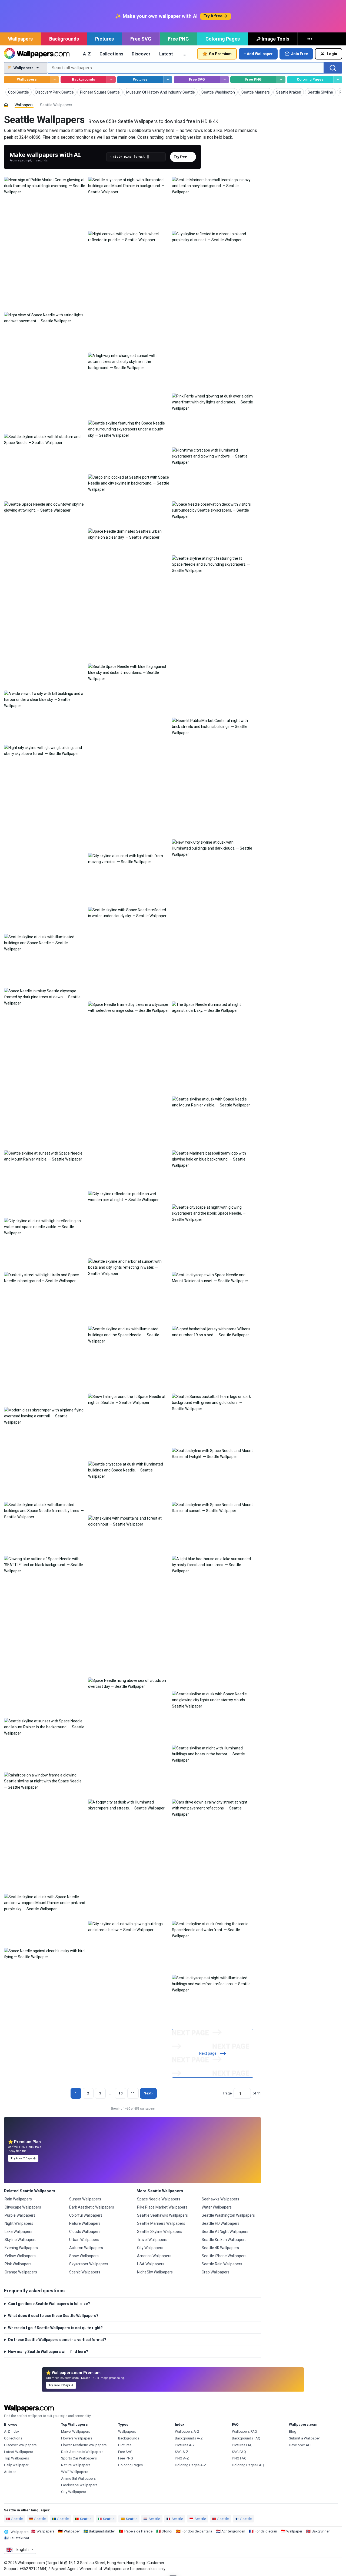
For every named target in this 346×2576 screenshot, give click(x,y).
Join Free (300, 54)
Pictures (104, 39)
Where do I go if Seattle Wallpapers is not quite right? (55, 2328)
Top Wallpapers (16, 2458)
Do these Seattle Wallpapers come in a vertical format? (57, 2340)
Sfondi (167, 2531)
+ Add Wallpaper (258, 54)
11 (133, 2093)
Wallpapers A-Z (187, 2431)
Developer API (300, 2445)
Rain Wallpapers (18, 2199)
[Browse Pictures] (168, 80)
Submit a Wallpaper (304, 2438)
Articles (10, 2472)
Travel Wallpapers (152, 2240)
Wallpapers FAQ (244, 2431)
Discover (141, 54)
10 (121, 2093)
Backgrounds (64, 39)
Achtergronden (233, 2531)
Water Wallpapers (217, 2207)
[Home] (6, 105)
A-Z (87, 54)
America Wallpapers (154, 2256)
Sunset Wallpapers (85, 2199)
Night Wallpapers (19, 2223)
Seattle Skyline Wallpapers (160, 2232)
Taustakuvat (19, 2538)
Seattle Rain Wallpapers (222, 2264)
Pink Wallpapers (18, 2264)
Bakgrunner (321, 2531)
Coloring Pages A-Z (191, 2465)
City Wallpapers (150, 2248)
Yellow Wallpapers (20, 2256)
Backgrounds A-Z (189, 2438)
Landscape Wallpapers (79, 2485)
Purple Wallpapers (20, 2215)
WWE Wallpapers (75, 2472)
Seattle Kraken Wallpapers (224, 2240)
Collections (111, 54)
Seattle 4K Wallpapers (220, 2248)
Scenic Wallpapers (85, 2272)
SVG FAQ (239, 2452)
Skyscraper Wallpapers (89, 2264)
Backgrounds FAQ (246, 2438)
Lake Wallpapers (19, 2232)
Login (332, 54)
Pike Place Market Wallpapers (162, 2207)
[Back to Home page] (37, 54)
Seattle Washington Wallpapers (228, 2215)
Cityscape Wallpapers (23, 2207)
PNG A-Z (182, 2458)
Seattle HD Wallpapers (221, 2223)
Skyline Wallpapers (21, 2240)
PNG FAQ (239, 2458)
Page (227, 2093)
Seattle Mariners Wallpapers (161, 2223)
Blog (293, 2431)
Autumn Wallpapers (86, 2248)
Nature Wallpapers (85, 2223)
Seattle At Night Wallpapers (225, 2232)
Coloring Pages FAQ (248, 2465)
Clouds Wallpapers (85, 2232)
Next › (148, 2093)
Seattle (17, 2519)
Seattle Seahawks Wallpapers (162, 2215)
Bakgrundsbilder (102, 2531)
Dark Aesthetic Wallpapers (92, 2207)
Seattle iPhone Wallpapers (224, 2256)
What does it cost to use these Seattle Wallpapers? (53, 2316)
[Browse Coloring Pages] (338, 80)
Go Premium (220, 54)
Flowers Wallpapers (77, 2438)
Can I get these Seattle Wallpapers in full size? (49, 2304)
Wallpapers (20, 39)
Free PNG (178, 39)
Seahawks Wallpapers (220, 2199)
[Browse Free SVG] (224, 80)
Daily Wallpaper (16, 2465)
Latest (166, 54)
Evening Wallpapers (21, 2248)
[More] (310, 39)
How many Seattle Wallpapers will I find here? (48, 2352)
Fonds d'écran (266, 2531)
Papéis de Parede (138, 2531)
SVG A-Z (182, 2452)
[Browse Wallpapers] (54, 80)
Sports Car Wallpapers (79, 2458)
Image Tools (275, 39)
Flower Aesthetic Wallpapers (84, 2445)
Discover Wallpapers (20, 2445)
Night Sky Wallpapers (155, 2272)
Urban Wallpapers (84, 2240)
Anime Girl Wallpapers (78, 2479)
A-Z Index (12, 2431)
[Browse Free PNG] (281, 80)
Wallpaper (72, 2531)
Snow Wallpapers (84, 2256)
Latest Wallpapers (19, 2452)
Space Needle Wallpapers (159, 2199)
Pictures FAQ (242, 2445)
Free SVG (141, 39)
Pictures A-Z (185, 2445)
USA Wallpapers (151, 2264)
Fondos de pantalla (197, 2531)
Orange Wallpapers (21, 2272)
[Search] (333, 68)
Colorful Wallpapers (86, 2215)
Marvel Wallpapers (76, 2431)
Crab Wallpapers (216, 2272)
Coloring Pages (223, 39)
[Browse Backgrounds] (111, 80)
